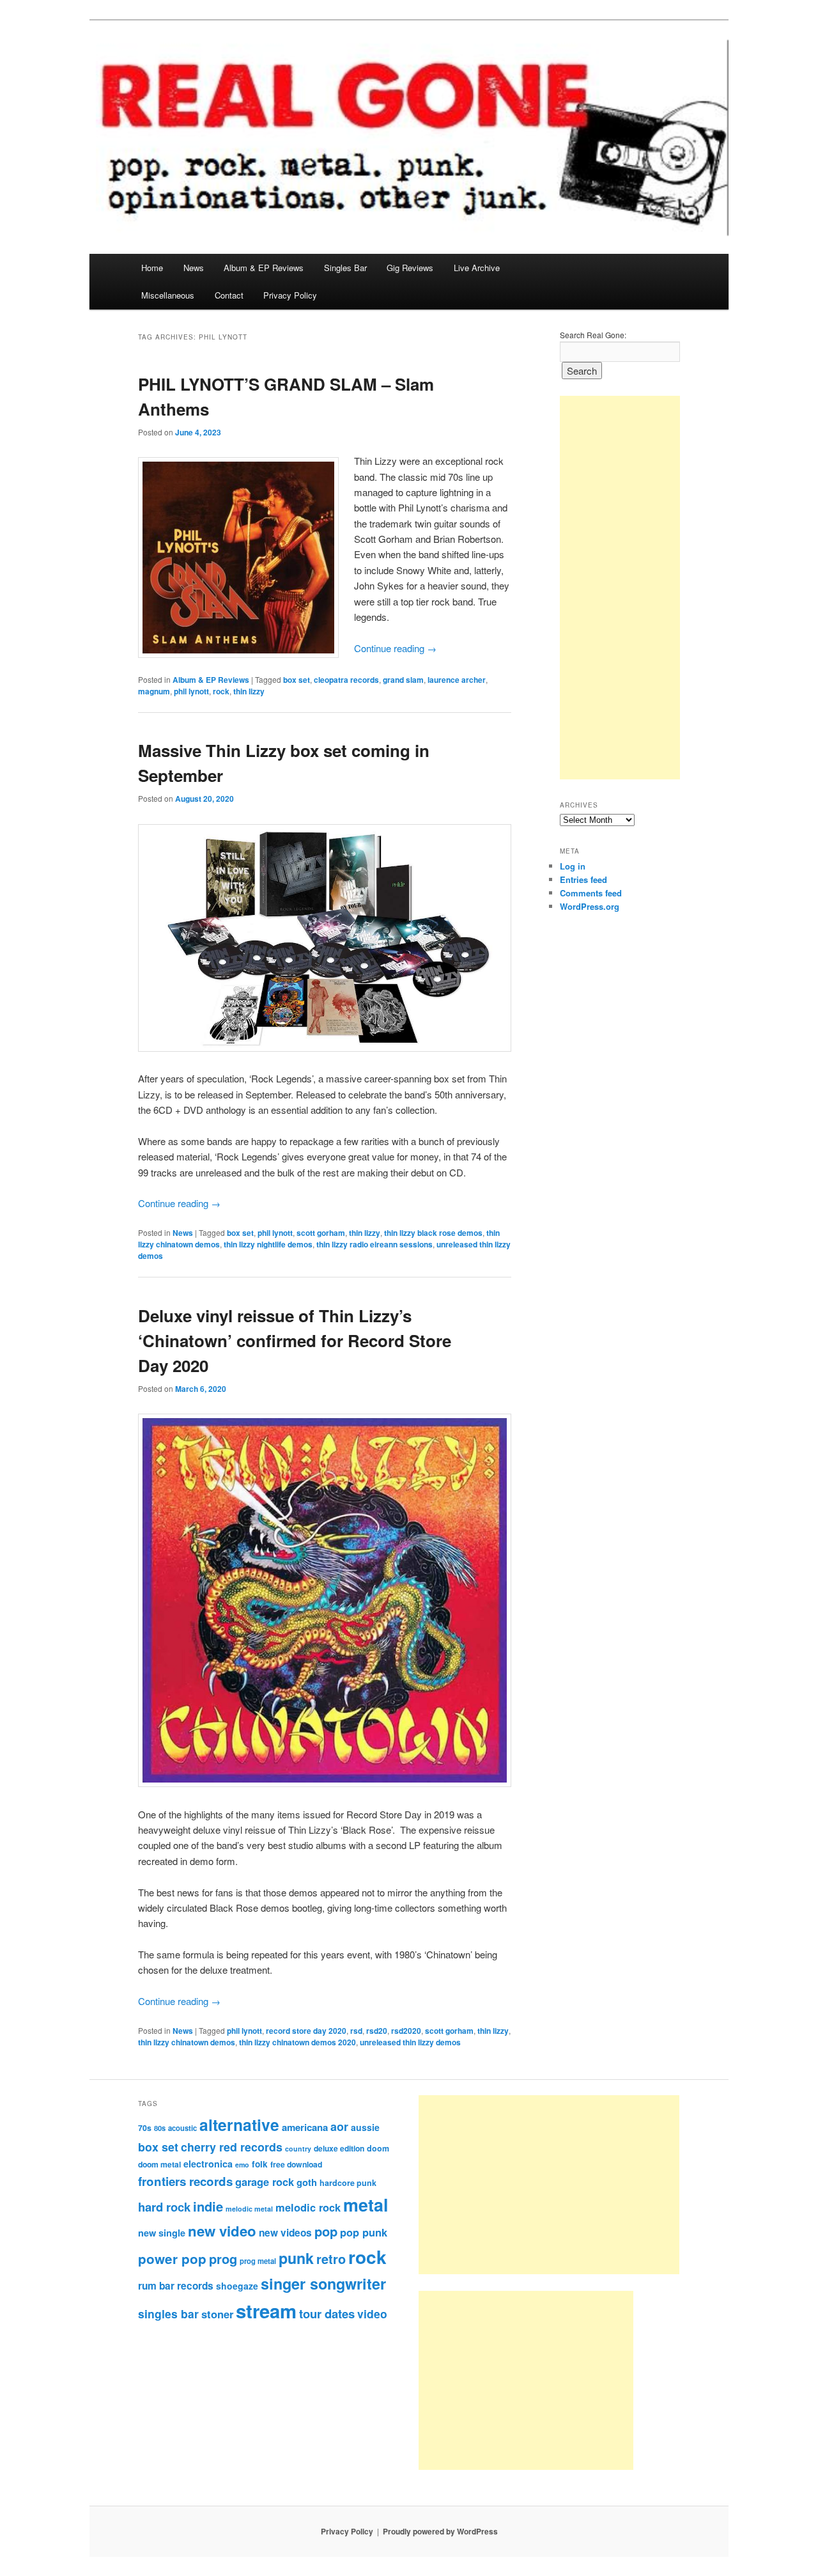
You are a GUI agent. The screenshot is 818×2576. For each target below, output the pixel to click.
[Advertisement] (620, 588)
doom (378, 2148)
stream (266, 2311)
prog (223, 2259)
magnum (154, 691)
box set (297, 680)
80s (160, 2128)
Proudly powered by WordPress (440, 2531)
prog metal (258, 2261)
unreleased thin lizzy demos (410, 2042)
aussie (365, 2127)
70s (145, 2128)
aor (339, 2127)
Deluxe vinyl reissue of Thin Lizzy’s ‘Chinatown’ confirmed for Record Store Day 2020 (295, 1340)
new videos (285, 2233)
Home (152, 268)
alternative (239, 2125)
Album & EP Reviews (264, 268)
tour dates (327, 2314)
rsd (356, 2031)
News (194, 268)
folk (260, 2164)
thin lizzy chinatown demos (187, 2042)
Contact (229, 295)
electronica (208, 2164)
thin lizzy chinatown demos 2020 (297, 2042)
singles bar (168, 2314)
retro (331, 2259)
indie (208, 2206)
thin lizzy (249, 691)
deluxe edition (339, 2148)
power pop (172, 2259)
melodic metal (249, 2209)
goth (307, 2182)
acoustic (182, 2128)
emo (242, 2165)
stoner (217, 2314)
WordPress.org (590, 906)
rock (221, 691)
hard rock (164, 2207)
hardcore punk (348, 2183)
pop (326, 2231)
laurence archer (457, 680)
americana (305, 2127)
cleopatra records (346, 680)
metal (366, 2205)
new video (222, 2231)
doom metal (159, 2164)
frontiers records (185, 2181)
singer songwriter (323, 2283)
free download (296, 2164)
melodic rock (308, 2207)
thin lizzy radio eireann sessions (374, 1244)
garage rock (265, 2182)
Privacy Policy (290, 295)
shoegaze (237, 2286)
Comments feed (591, 893)
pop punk (364, 2232)
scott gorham (321, 1233)
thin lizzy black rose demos (433, 1233)
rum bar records (176, 2286)
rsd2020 (406, 2031)
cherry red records (232, 2147)
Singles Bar (345, 268)
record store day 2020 (306, 2031)
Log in (573, 866)
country (298, 2149)
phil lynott (191, 691)
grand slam (403, 680)
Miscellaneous (168, 295)
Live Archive (477, 268)
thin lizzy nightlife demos (268, 1244)
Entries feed (583, 879)
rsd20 (377, 2031)
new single (162, 2233)
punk (296, 2258)
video (372, 2314)
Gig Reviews (410, 268)
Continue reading (395, 648)
